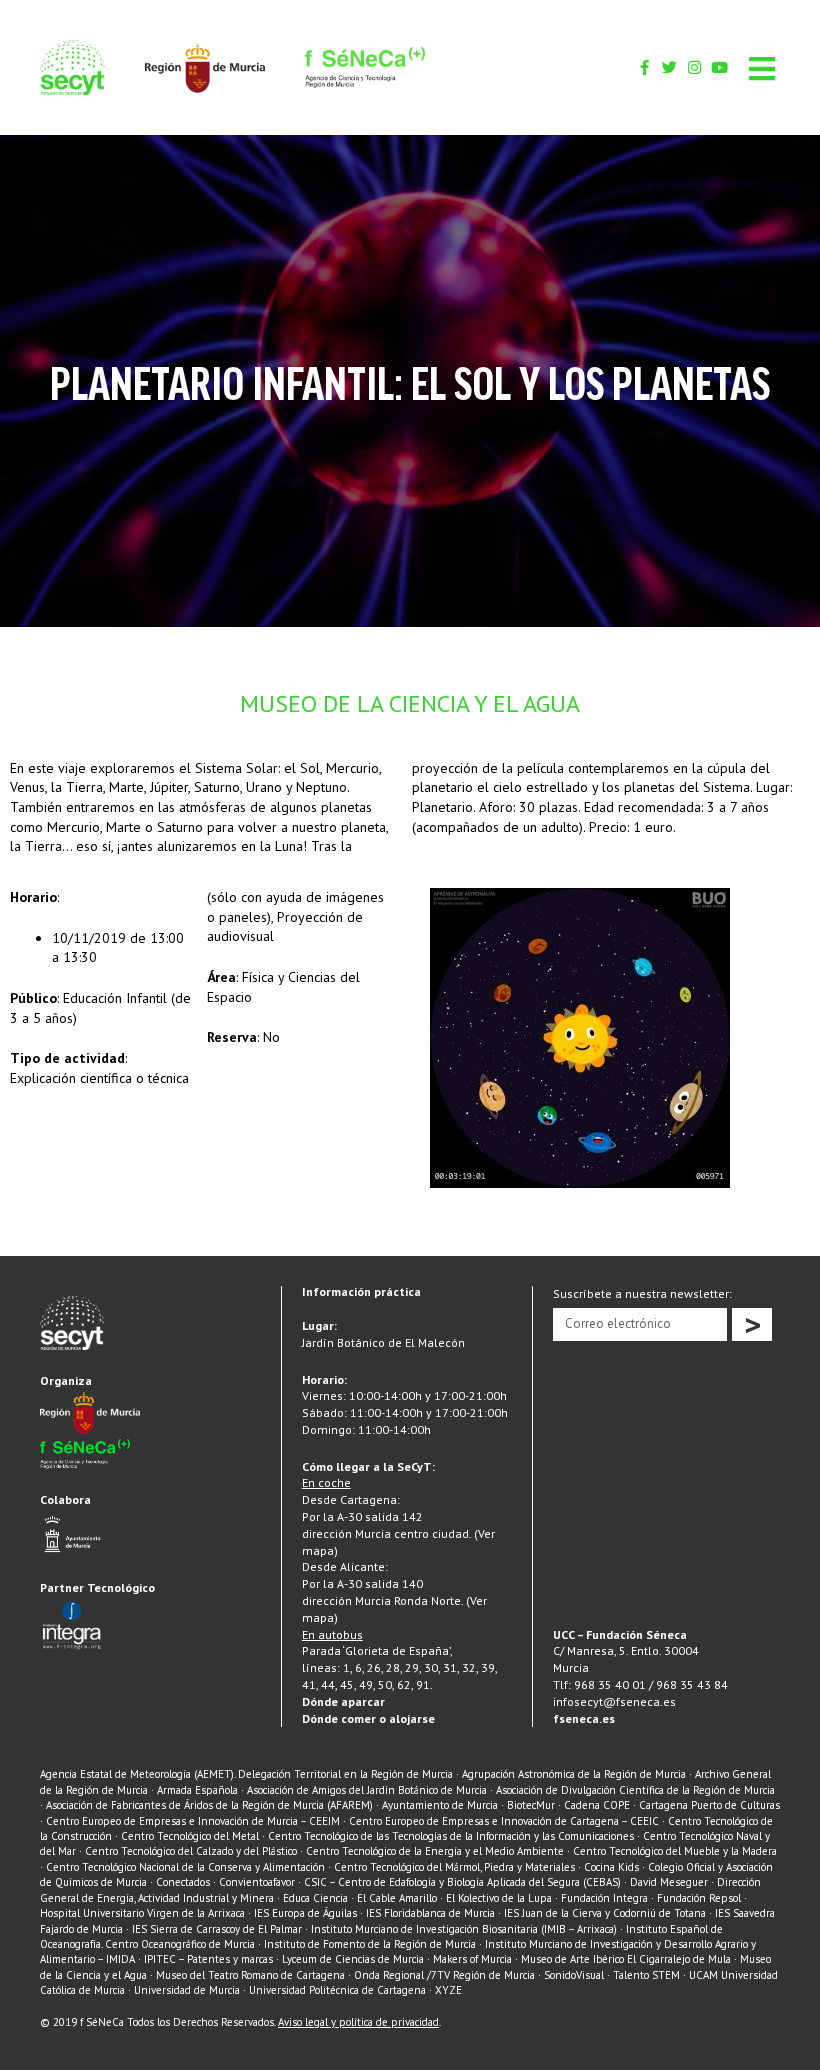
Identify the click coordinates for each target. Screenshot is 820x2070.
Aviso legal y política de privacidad (358, 2022)
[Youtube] (719, 67)
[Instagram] (694, 67)
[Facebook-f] (644, 67)
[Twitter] (669, 67)
